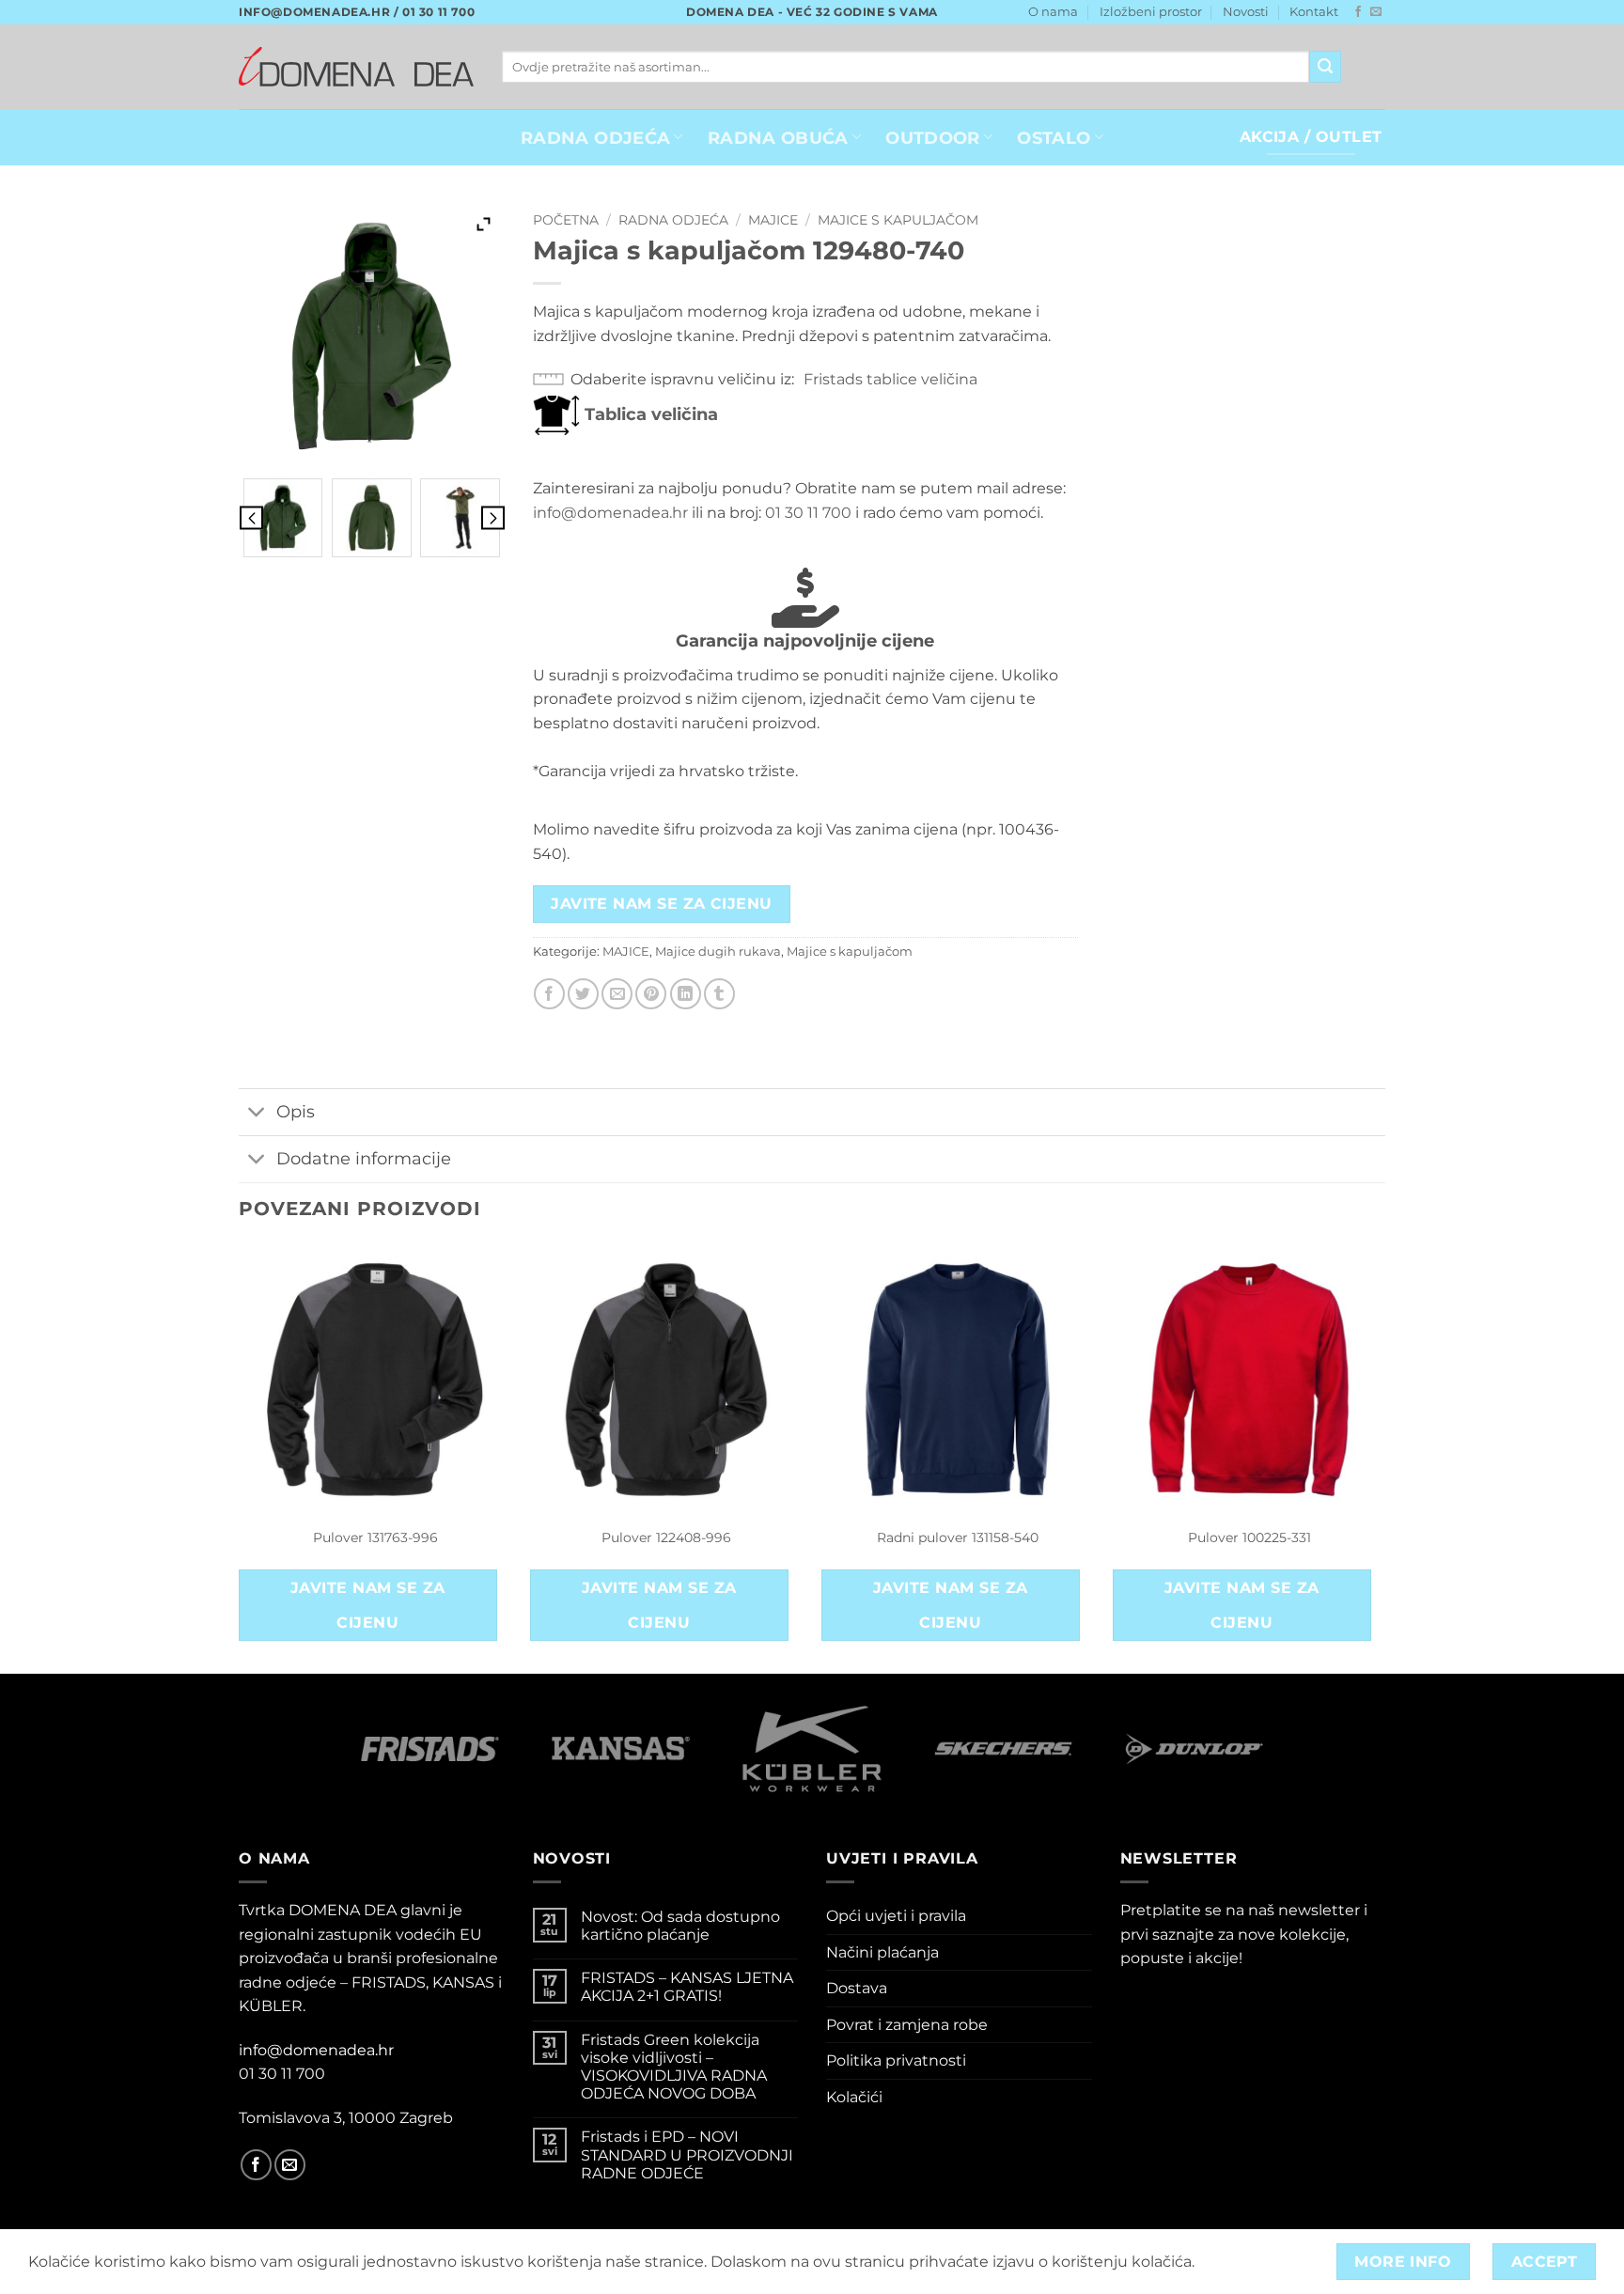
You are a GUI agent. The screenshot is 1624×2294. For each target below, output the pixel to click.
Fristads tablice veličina (890, 379)
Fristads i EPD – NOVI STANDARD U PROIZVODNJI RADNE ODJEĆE (687, 2154)
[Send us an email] (1376, 12)
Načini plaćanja (882, 1952)
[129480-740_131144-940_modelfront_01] (460, 518)
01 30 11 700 (808, 513)
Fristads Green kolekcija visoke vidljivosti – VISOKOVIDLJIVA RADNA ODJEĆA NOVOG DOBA (674, 2067)
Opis (296, 1111)
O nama (1053, 12)
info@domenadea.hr (610, 513)
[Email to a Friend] (617, 994)
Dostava (857, 1988)
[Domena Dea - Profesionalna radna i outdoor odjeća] (356, 66)
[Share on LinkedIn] (686, 994)
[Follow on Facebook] (1358, 12)
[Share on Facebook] (549, 994)
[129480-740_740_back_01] (372, 518)
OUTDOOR (932, 138)
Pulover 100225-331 (1249, 1537)
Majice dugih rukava (718, 952)
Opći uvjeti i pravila (896, 1916)
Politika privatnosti (896, 2060)
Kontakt (1314, 12)
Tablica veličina (649, 414)
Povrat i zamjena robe (907, 2025)
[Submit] (1325, 67)
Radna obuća (778, 138)
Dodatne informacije (364, 1158)
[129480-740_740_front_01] (283, 518)
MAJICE (773, 220)
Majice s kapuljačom (898, 220)
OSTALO (1054, 138)
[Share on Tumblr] (719, 994)
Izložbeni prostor (1151, 12)
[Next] (1384, 1457)
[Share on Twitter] (583, 994)
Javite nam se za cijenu (662, 904)
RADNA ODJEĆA (595, 138)
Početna (566, 220)
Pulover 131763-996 (375, 1537)
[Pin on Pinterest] (651, 994)
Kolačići (854, 2097)
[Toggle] (257, 1114)
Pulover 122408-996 (666, 1537)
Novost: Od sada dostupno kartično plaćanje (680, 1926)
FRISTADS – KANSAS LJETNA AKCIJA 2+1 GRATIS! (687, 1987)
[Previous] (240, 1457)
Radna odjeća (673, 220)
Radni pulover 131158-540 (958, 1537)
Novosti (1246, 12)
